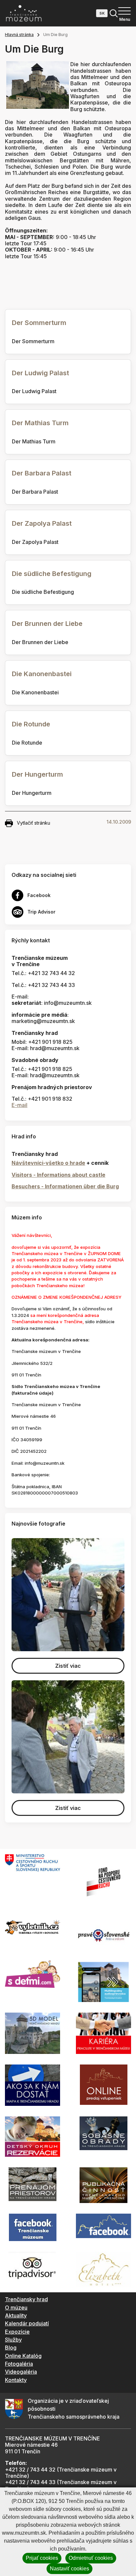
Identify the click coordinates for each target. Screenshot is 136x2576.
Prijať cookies (42, 2558)
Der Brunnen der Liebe (47, 624)
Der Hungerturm (37, 774)
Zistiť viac (68, 1666)
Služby (13, 2340)
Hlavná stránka (19, 35)
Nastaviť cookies (69, 2569)
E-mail (19, 1105)
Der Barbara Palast (42, 473)
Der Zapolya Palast (42, 523)
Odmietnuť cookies (91, 2558)
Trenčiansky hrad (26, 2299)
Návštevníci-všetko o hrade (48, 1163)
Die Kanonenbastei (42, 674)
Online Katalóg (23, 2356)
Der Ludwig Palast (40, 373)
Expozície (17, 2332)
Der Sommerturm (39, 323)
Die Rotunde (31, 724)
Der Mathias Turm (40, 423)
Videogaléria (21, 2372)
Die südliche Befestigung (52, 574)
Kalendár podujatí (27, 2323)
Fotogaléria (19, 2364)
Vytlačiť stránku (34, 823)
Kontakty (16, 2380)
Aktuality (16, 2315)
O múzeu (16, 2308)
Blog (11, 2348)
